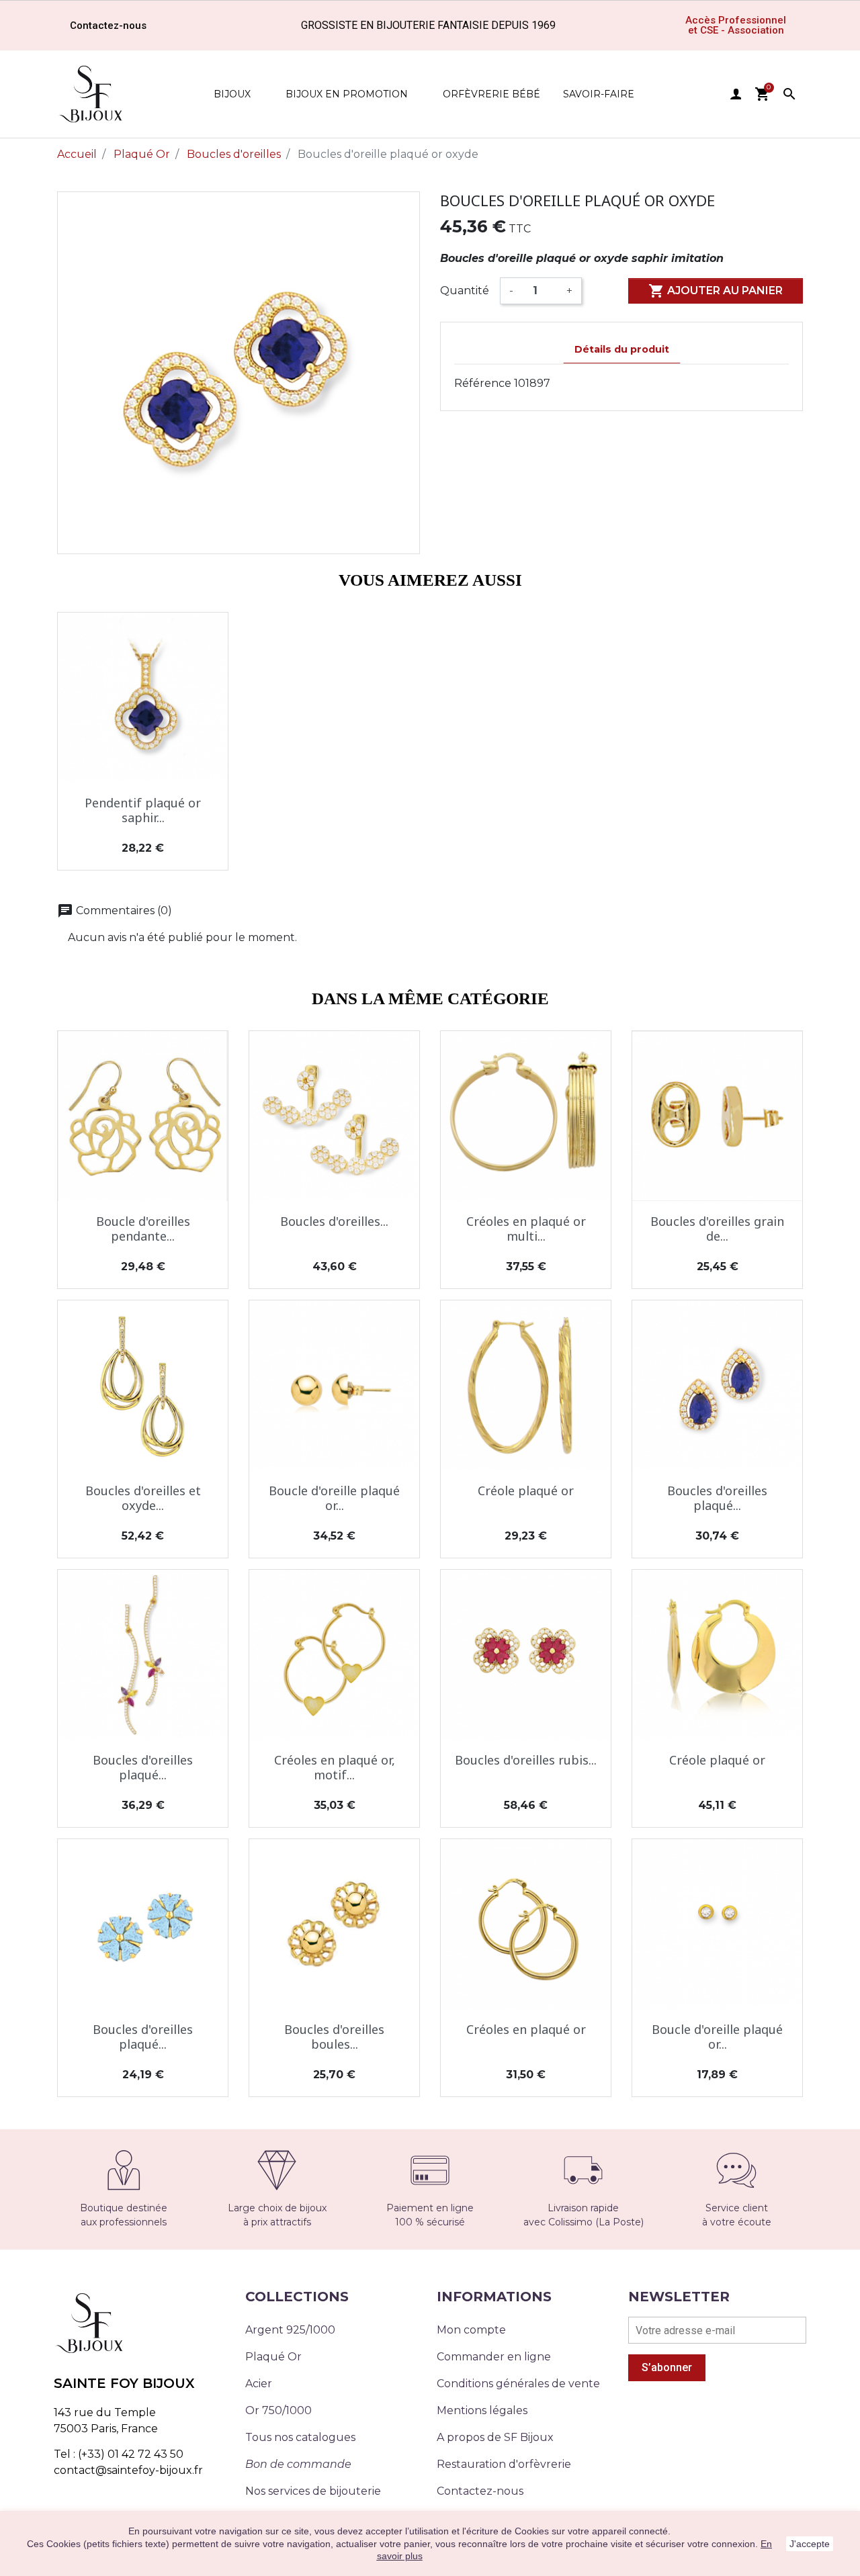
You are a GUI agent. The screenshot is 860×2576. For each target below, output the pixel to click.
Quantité (465, 291)
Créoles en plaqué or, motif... (335, 1767)
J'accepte (810, 2544)
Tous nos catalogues (300, 2437)
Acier (259, 2384)
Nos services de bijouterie (313, 2491)
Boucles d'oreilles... (334, 1221)
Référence (483, 383)
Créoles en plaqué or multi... (526, 1229)
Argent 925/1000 (290, 2330)
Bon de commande (298, 2464)
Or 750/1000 (278, 2410)
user (736, 94)
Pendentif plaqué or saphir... (143, 810)
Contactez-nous (480, 2491)
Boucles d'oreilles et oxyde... (143, 1498)
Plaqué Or (273, 2357)
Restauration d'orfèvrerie (504, 2464)
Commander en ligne (494, 2357)
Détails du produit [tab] (622, 349)
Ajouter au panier (716, 291)
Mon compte (471, 2330)
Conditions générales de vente (518, 2384)
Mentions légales (482, 2410)
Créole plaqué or (526, 1491)
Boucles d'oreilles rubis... (526, 1760)
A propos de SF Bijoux (495, 2437)
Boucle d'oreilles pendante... (143, 1229)
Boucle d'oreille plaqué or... (334, 1498)
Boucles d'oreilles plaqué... (717, 1498)
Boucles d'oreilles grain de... (717, 1229)
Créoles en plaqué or (526, 2029)
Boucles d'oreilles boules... (334, 2037)
